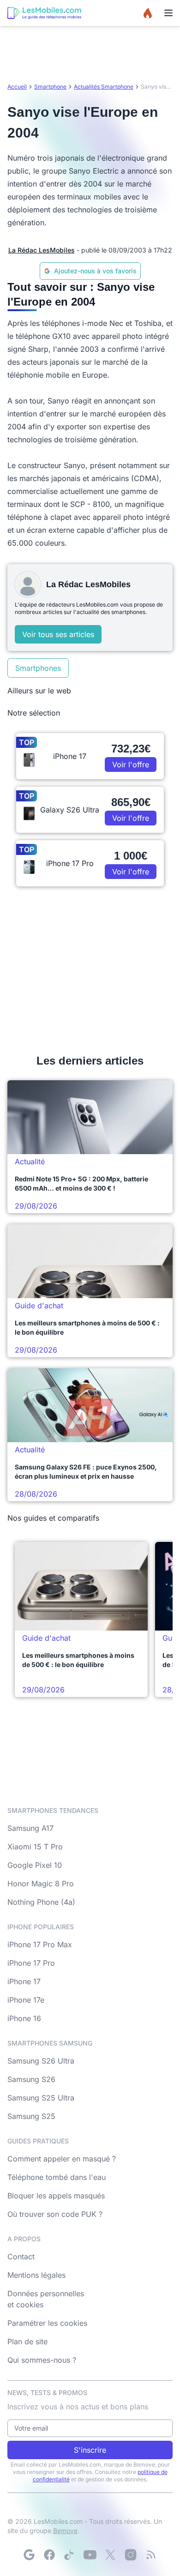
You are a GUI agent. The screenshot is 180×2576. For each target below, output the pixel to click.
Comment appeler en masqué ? (62, 2159)
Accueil (17, 87)
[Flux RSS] (151, 2555)
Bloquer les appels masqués (56, 2196)
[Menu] (168, 13)
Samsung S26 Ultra (41, 2061)
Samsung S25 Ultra (41, 2098)
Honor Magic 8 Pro (41, 1884)
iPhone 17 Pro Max (40, 1944)
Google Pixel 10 (35, 1865)
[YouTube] (90, 2555)
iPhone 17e (26, 2000)
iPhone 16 (24, 2018)
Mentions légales (36, 2275)
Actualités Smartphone (104, 87)
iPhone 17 (24, 1981)
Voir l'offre (131, 764)
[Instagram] (131, 2555)
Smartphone (50, 87)
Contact (21, 2257)
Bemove (65, 2531)
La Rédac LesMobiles (42, 250)
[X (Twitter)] (110, 2555)
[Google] (29, 2555)
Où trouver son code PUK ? (55, 2214)
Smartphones (38, 668)
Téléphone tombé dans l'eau (57, 2177)
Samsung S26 (31, 2079)
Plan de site (27, 2341)
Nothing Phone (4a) (41, 1902)
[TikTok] (70, 2555)
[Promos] (148, 13)
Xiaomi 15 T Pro (35, 1847)
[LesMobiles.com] (44, 13)
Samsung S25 (31, 2116)
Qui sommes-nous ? (42, 2360)
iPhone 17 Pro (31, 1963)
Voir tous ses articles (58, 634)
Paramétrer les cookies (47, 2323)
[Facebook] (49, 2555)
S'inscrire (90, 2450)
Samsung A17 (30, 1828)
